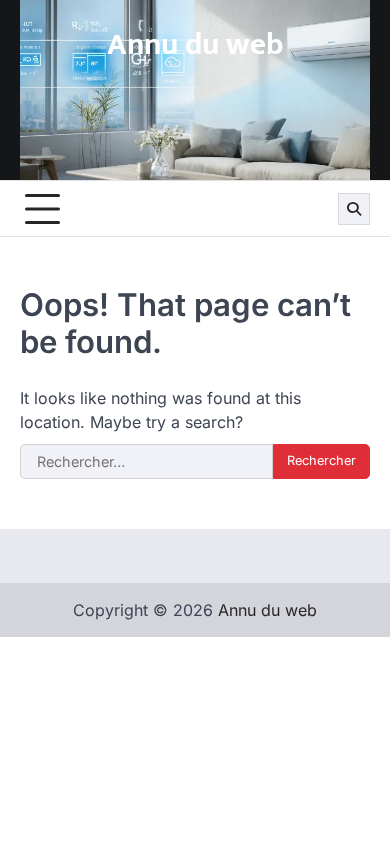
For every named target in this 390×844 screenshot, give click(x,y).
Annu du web (195, 45)
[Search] (354, 209)
